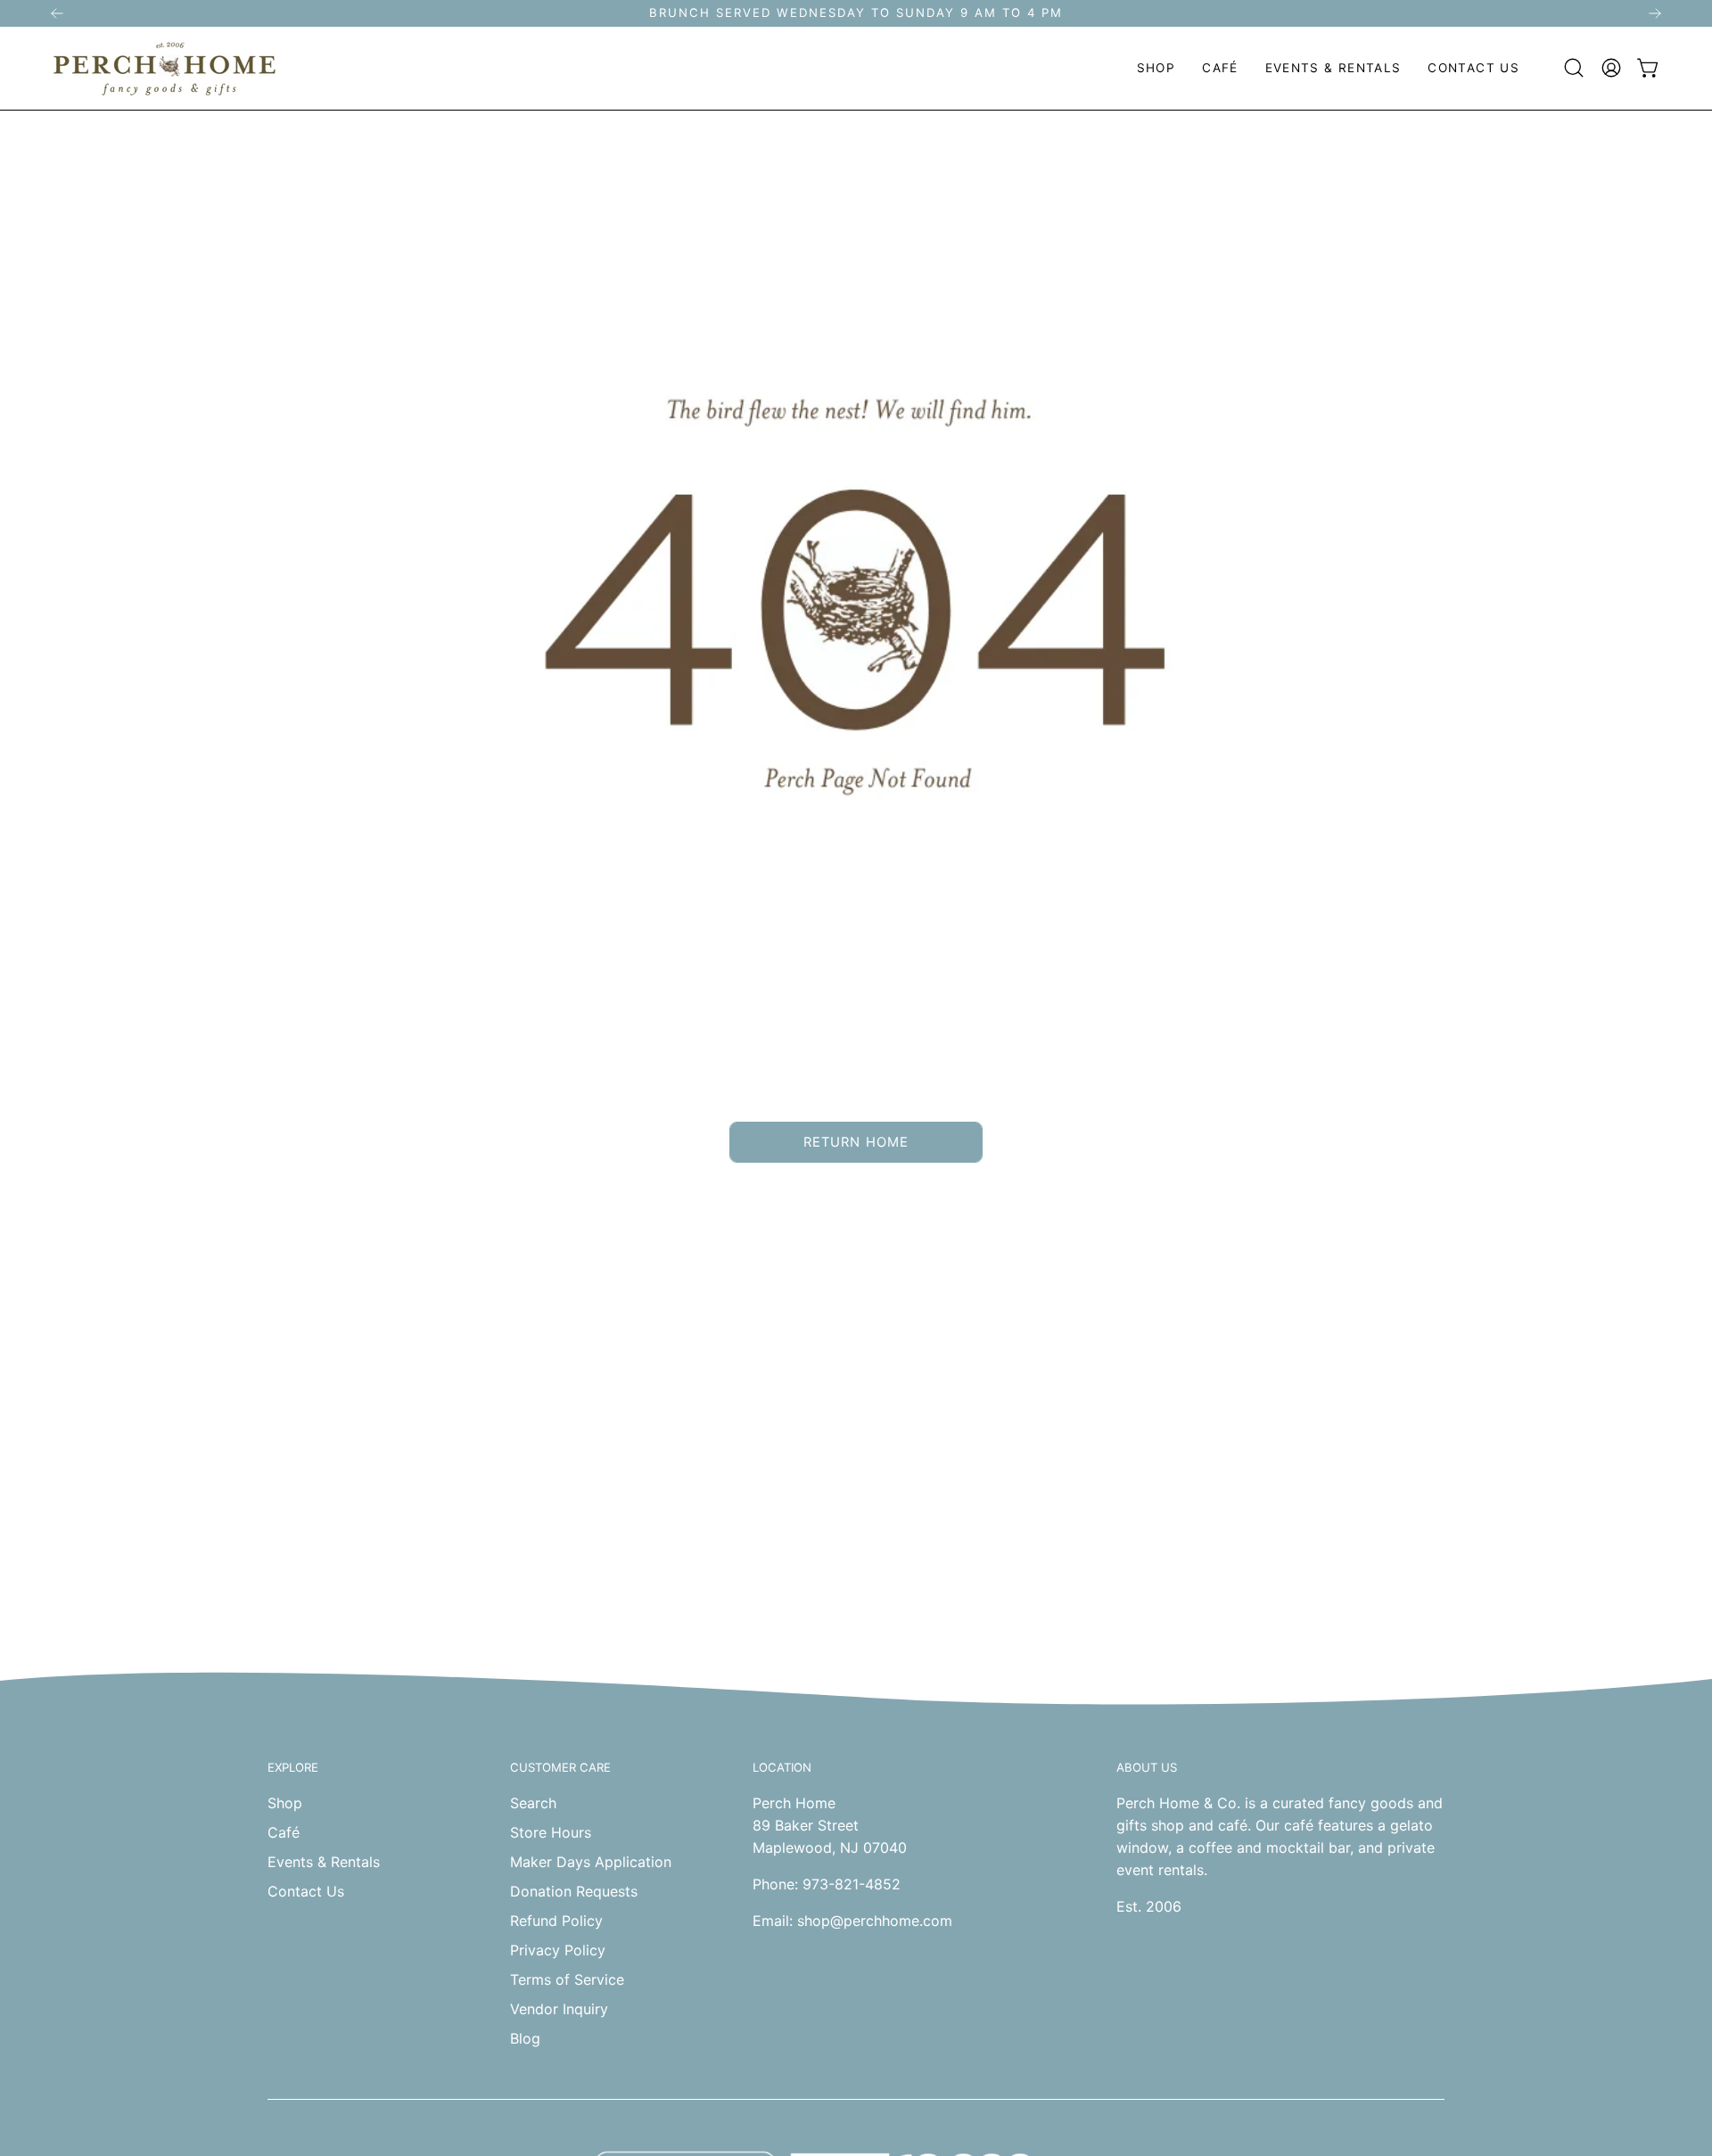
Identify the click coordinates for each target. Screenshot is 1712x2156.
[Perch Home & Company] (165, 68)
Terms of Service (567, 1979)
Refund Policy (556, 1921)
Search (533, 1803)
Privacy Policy (558, 1950)
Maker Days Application (591, 1862)
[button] (1156, 68)
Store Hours (551, 1832)
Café (284, 1832)
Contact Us (306, 1891)
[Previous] (57, 13)
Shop (285, 1803)
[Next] (1655, 13)
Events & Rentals (324, 1862)
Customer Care (560, 1767)
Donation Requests (574, 1891)
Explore (293, 1767)
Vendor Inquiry (559, 2009)
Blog (525, 2038)
